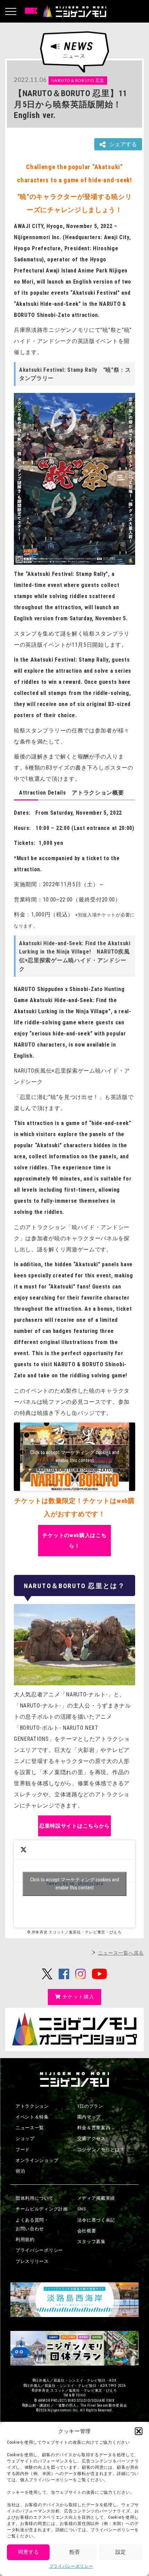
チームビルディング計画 (42, 2209)
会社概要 (87, 2231)
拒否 (74, 2552)
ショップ (25, 2138)
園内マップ (89, 2117)
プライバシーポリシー (71, 2566)
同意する (28, 2552)
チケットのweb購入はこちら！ (74, 1541)
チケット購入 (78, 1997)
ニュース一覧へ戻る (121, 1953)
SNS (82, 2209)
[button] (139, 2431)
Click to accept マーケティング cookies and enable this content (75, 1456)
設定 (121, 2552)
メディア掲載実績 (96, 2198)
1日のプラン (90, 2106)
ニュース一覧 (30, 2128)
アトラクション (32, 2106)
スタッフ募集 (91, 2242)
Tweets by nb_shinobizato (75, 1884)
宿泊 (20, 2171)
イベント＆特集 (32, 2117)
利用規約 (25, 2239)
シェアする (123, 144)
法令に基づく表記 (96, 2220)
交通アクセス (91, 2138)
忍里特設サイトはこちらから (74, 1826)
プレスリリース (32, 2261)
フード (23, 2150)
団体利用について (35, 2198)
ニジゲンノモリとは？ (101, 2150)
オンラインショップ (37, 2160)
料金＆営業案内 (94, 2128)
